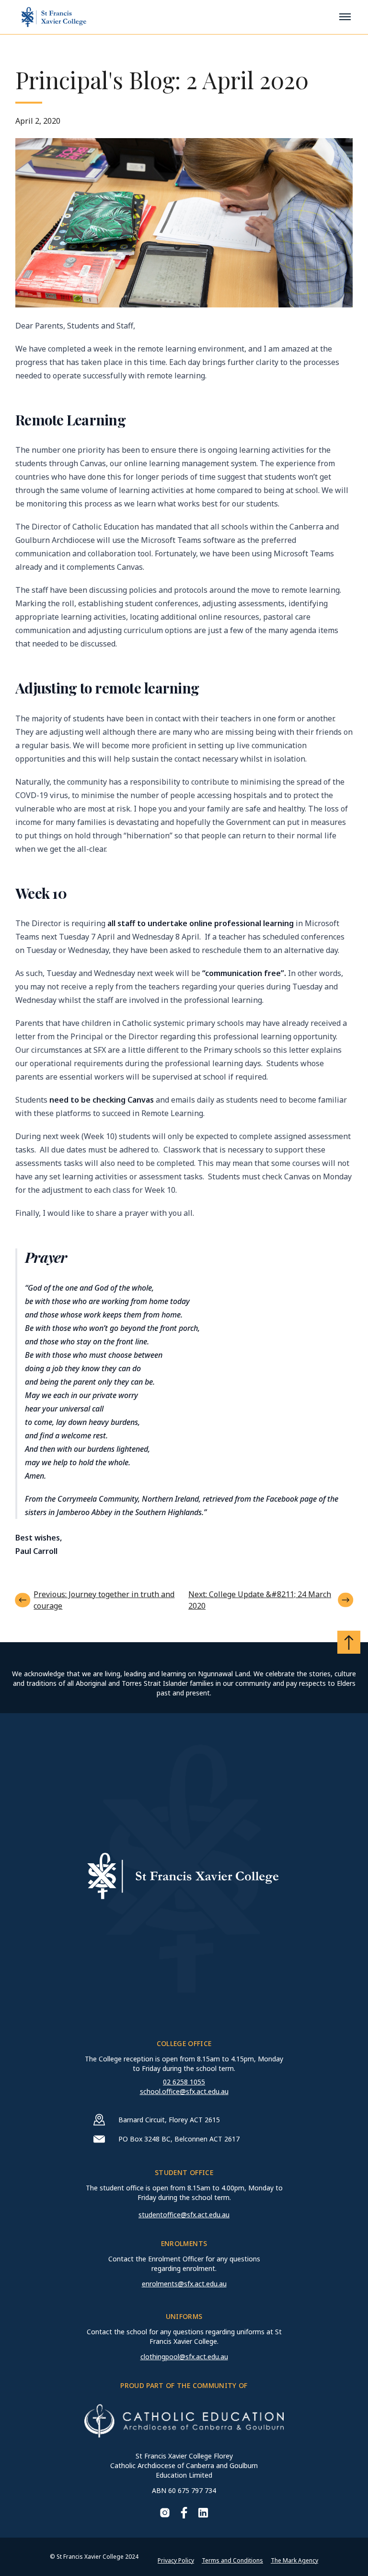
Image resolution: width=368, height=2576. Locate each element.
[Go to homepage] (54, 17)
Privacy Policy (176, 2560)
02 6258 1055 (184, 2082)
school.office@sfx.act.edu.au (184, 2091)
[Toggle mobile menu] (345, 17)
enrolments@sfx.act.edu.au (184, 2284)
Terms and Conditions (232, 2560)
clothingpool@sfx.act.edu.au (184, 2357)
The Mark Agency (294, 2560)
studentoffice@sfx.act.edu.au (184, 2215)
